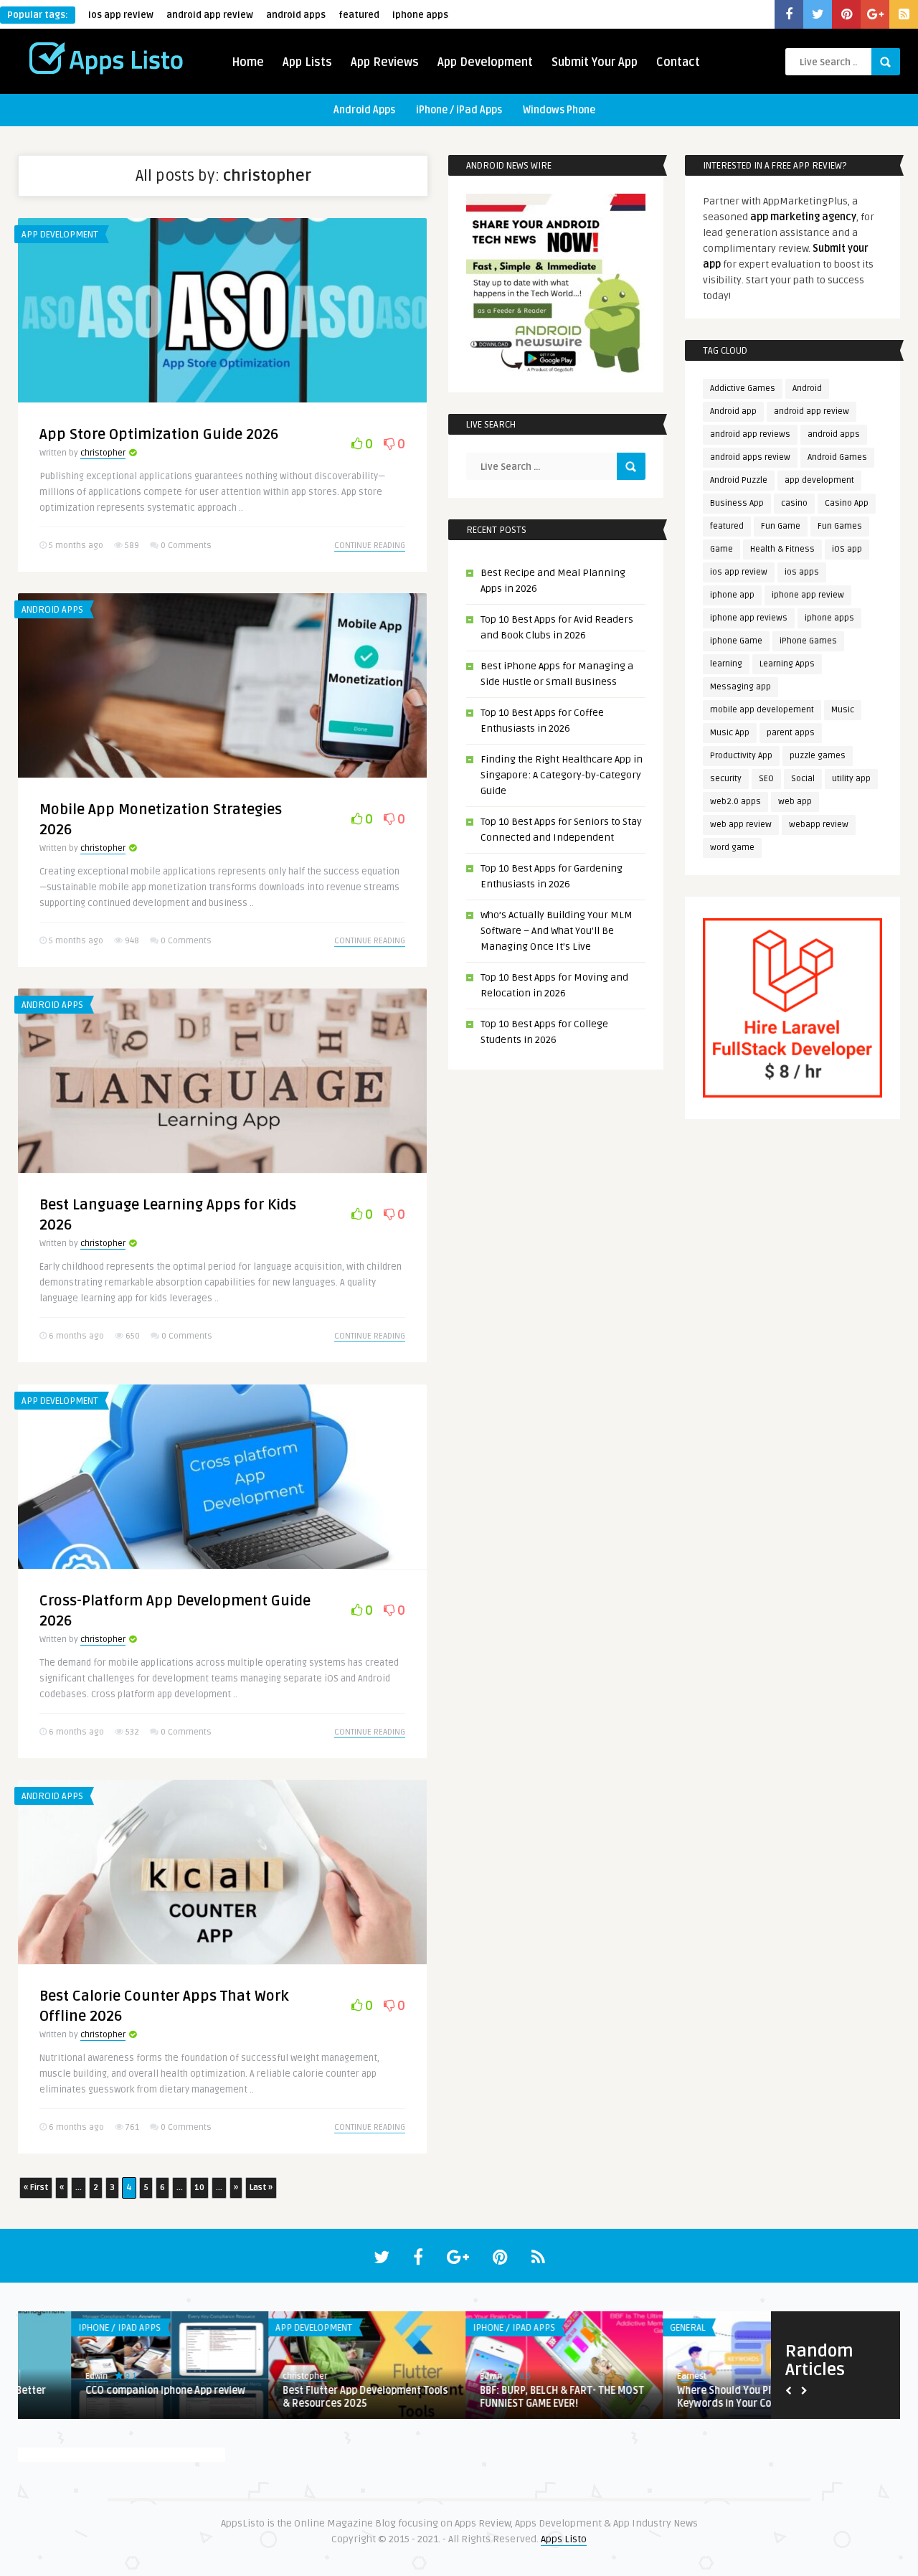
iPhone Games (808, 641)
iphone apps (420, 15)
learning (726, 664)
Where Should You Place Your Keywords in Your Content (495, 2397)
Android (807, 388)
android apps (296, 15)
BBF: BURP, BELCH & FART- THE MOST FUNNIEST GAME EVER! (312, 2397)
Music (843, 710)
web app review (741, 825)
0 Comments (186, 546)
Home (248, 62)
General (437, 2328)
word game (732, 848)
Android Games (837, 457)
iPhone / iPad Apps (459, 110)
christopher (103, 453)
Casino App (847, 503)
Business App (737, 503)
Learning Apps (787, 664)
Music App (730, 733)
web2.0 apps (735, 802)
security (726, 779)
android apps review (750, 457)
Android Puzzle (739, 480)
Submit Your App (595, 62)
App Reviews (385, 62)
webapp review (819, 825)
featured (359, 15)
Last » (261, 2188)
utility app (851, 779)
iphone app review (808, 595)
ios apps (802, 572)
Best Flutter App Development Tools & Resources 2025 (115, 2397)
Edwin (241, 2376)
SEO (766, 779)
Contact (678, 62)
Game (721, 549)
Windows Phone (559, 110)
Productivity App (741, 756)
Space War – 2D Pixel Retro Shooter (707, 2391)
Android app (733, 411)
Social (803, 779)
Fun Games (840, 526)
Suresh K (641, 2376)
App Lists (307, 62)
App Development (485, 62)
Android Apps (364, 110)
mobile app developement (762, 710)
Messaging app (740, 687)
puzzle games (818, 756)
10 (199, 2188)
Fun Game (781, 526)
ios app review (121, 15)
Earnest (441, 2376)
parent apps (791, 733)
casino (794, 503)
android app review (210, 15)
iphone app (732, 595)
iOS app (847, 549)
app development (819, 480)
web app (795, 802)
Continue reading (370, 546)
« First (36, 2188)
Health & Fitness (782, 549)
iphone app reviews (749, 618)
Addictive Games (743, 388)
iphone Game (736, 641)
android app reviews (750, 434)
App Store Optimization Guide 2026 (159, 435)
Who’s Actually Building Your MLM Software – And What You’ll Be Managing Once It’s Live (557, 931)
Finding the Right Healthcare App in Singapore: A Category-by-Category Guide (562, 775)
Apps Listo (564, 2539)
